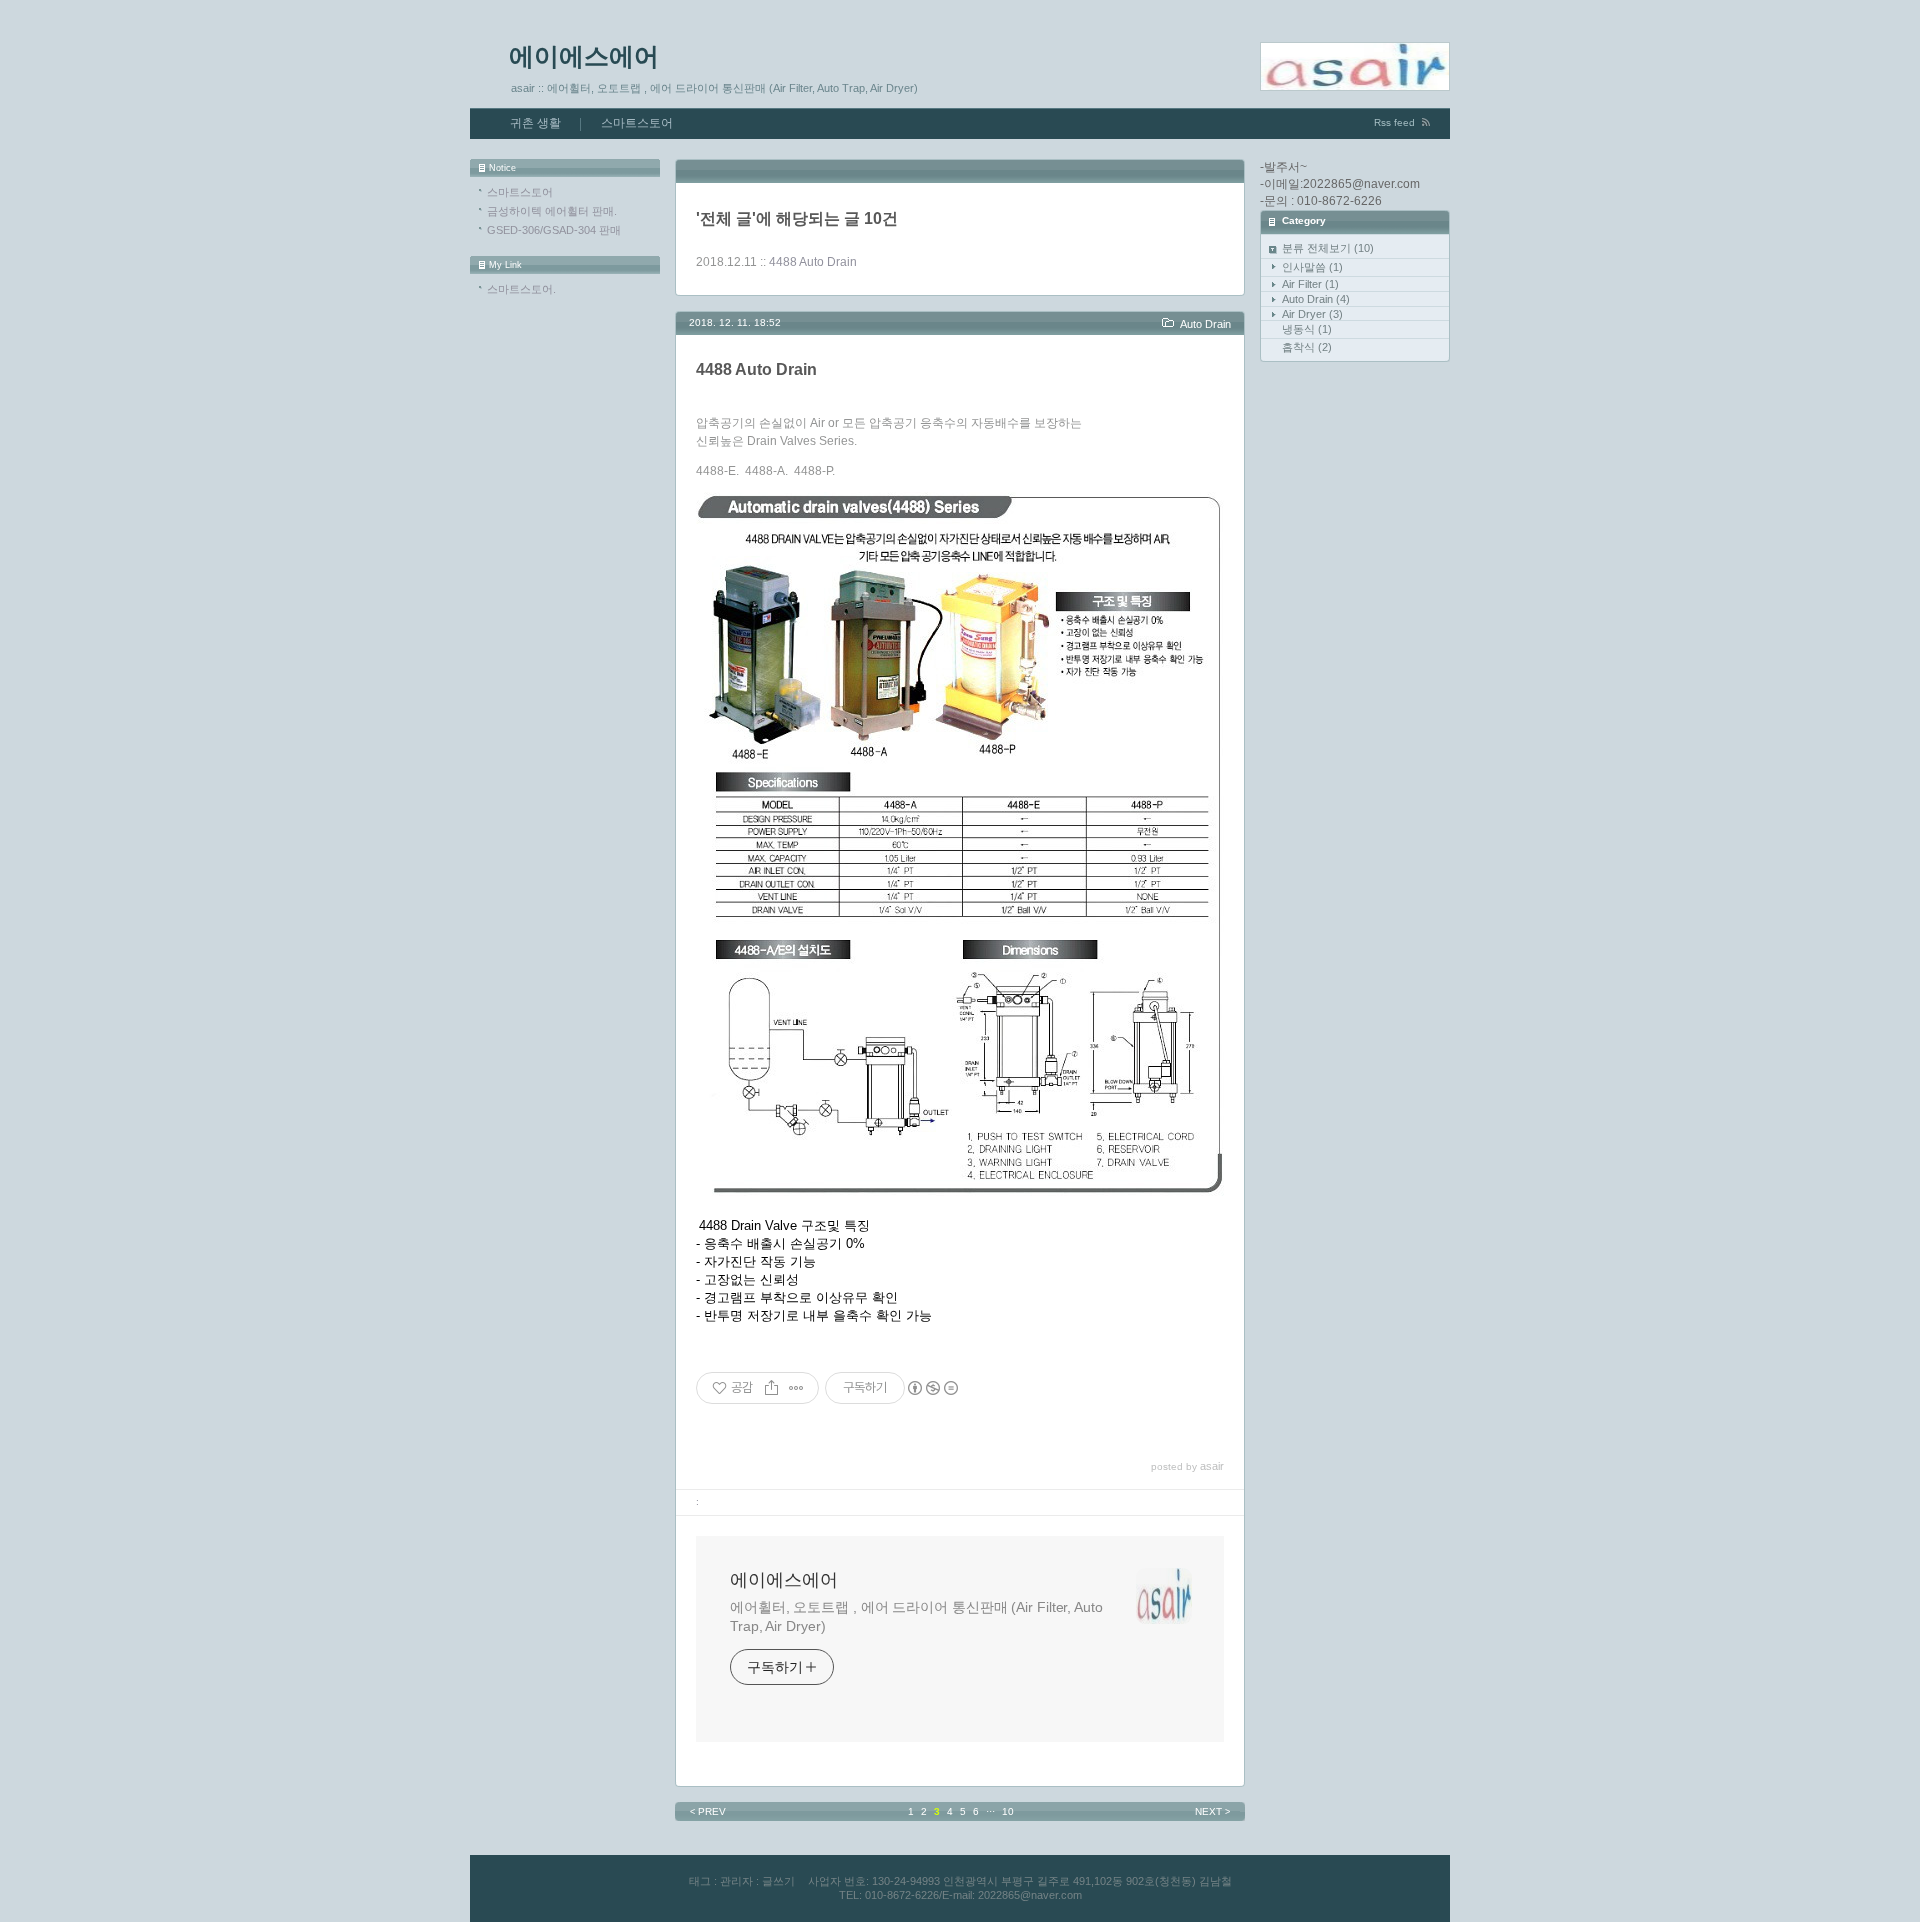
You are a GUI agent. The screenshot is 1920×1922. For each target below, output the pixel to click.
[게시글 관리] (796, 1388)
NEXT (1212, 1811)
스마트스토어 (637, 123)
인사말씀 (1312, 267)
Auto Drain (1316, 299)
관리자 (736, 1881)
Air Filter (1310, 284)
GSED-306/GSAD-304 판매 (554, 230)
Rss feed (1394, 122)
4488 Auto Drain (813, 262)
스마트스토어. (521, 289)
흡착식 (1307, 347)
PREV (708, 1811)
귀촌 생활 (535, 123)
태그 (700, 1881)
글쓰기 (778, 1881)
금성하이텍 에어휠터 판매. (552, 211)
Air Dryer (1312, 314)
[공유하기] (771, 1388)
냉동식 (1307, 329)
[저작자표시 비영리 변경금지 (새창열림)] (932, 1388)
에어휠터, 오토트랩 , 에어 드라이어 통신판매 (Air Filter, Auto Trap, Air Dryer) (916, 1616)
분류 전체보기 (1328, 248)
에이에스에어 (584, 56)
